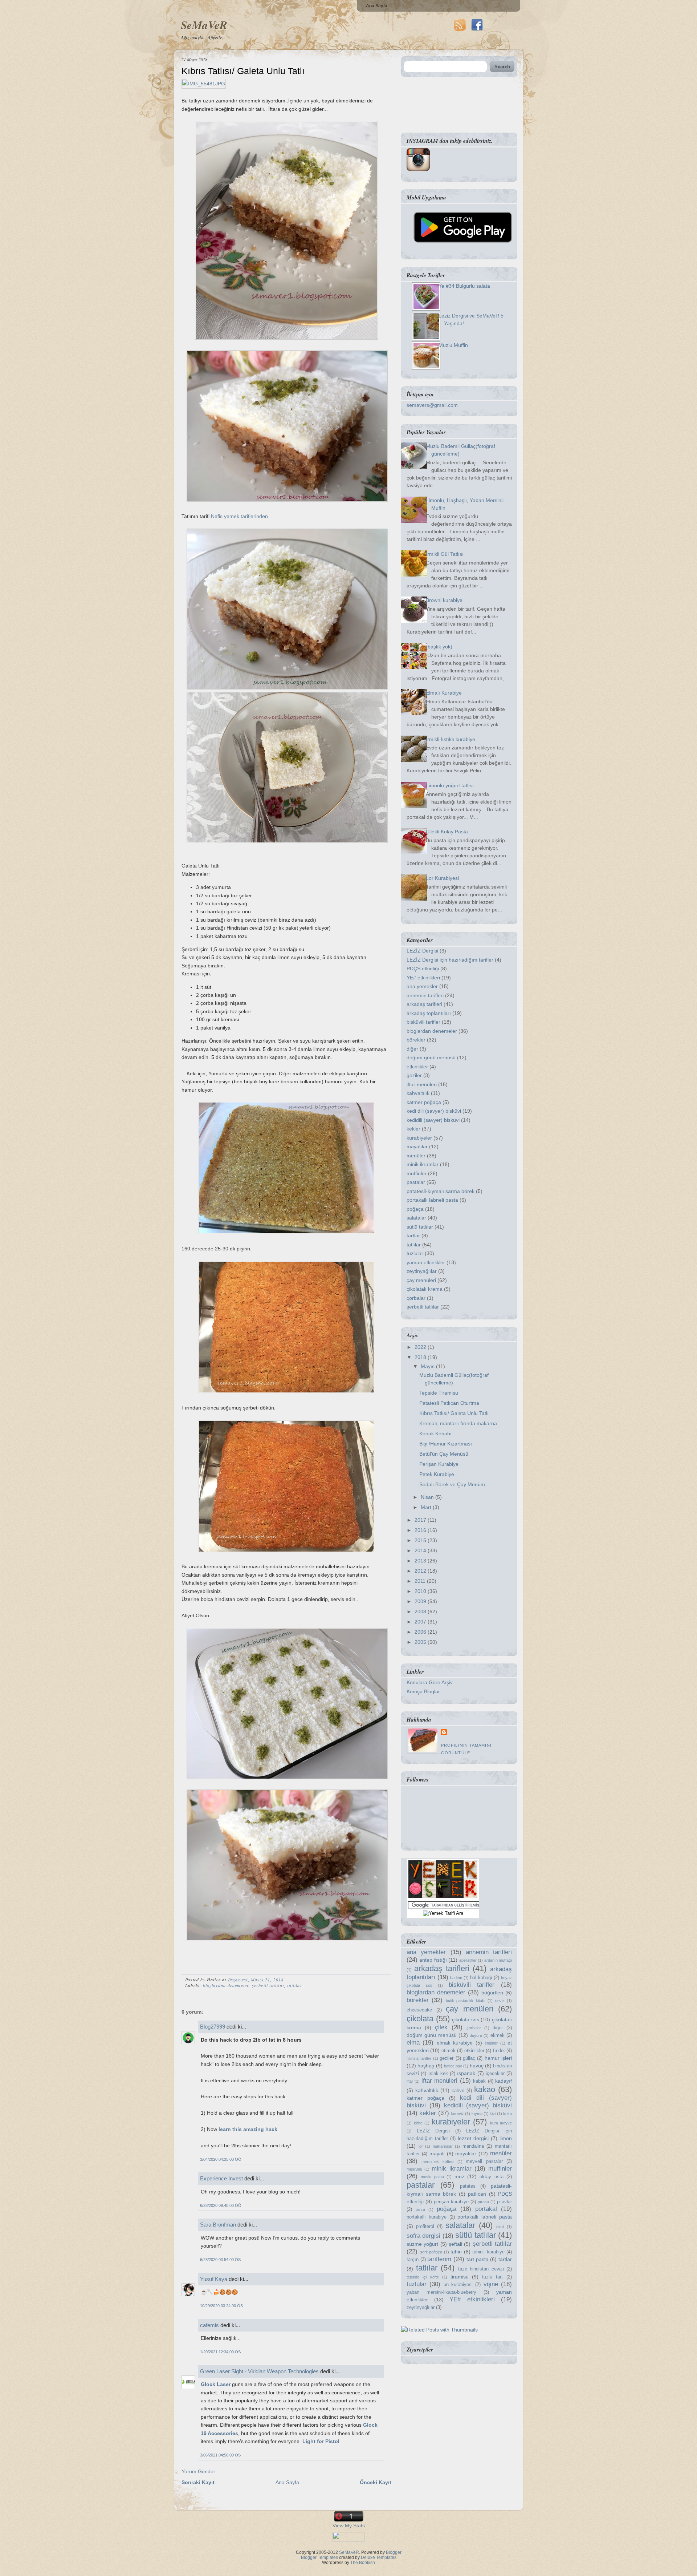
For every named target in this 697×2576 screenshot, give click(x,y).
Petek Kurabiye (437, 1474)
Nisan (428, 1497)
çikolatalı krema (425, 1289)
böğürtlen (492, 1993)
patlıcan (477, 2194)
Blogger (394, 2552)
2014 (421, 1550)
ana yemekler (422, 986)
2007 (421, 1622)
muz (459, 2176)
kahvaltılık (418, 1093)
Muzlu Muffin (453, 345)
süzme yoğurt (422, 2244)
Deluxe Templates (379, 2557)
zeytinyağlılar (422, 1271)
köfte (418, 2123)
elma (413, 2043)
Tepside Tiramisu (439, 1393)
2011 (421, 1581)
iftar (410, 2081)
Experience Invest (221, 2178)
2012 (421, 1571)
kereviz (457, 2114)
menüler (416, 1156)
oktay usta (491, 2177)
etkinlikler (417, 1067)
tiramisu (460, 2277)
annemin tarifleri (425, 995)
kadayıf (504, 2081)
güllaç (469, 2058)
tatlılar (295, 1985)
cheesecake (419, 2010)
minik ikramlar (423, 1164)
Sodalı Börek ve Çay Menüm (452, 1484)
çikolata (420, 2019)
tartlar (413, 1236)
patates (468, 2186)
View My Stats (349, 2526)
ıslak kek (438, 2074)
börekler (416, 1040)
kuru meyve (501, 2123)
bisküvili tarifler (423, 1022)
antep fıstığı (433, 1960)
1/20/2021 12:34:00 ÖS (220, 2352)
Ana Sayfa (377, 6)
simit (500, 2227)
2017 (421, 1520)
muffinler (417, 1173)
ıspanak (466, 2073)
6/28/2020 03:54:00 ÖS (220, 2260)
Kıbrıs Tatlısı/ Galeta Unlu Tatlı (243, 71)
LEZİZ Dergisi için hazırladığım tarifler (450, 960)
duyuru (476, 2035)
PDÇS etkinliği (423, 968)
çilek (441, 2027)
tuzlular (415, 1253)
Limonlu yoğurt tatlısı (450, 785)
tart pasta (478, 2259)
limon (506, 2138)
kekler (413, 1129)
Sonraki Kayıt (198, 2482)
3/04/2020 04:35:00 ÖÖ (221, 2159)
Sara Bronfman (218, 2225)
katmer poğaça (424, 1102)
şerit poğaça (431, 2252)
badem (456, 1978)
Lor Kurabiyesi (442, 878)
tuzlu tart (492, 2277)
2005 (421, 1642)
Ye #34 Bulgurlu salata (464, 286)
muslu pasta (432, 2177)
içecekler (495, 2074)
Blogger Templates (319, 2557)
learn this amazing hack (248, 2129)
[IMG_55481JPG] (204, 84)
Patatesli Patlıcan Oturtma (449, 1403)
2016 (421, 1530)
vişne (491, 2284)
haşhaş (426, 2066)
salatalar (416, 1218)
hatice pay (453, 2066)
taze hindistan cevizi (481, 2269)
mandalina (473, 2146)
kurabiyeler (419, 1138)
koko (508, 2114)
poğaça (415, 1209)
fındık (499, 2051)
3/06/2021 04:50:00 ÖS (220, 2455)
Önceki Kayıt (376, 2482)
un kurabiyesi (458, 2285)
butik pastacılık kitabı (466, 2001)
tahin (456, 2252)
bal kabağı (481, 1978)
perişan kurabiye (451, 2202)
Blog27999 (213, 2027)
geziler (414, 1075)
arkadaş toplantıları (429, 1013)
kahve (458, 2091)
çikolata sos (466, 2019)
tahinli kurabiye (488, 2252)
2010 (421, 1591)
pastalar (416, 1182)
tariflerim (439, 2259)
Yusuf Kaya (214, 2279)
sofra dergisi (423, 2236)
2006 (421, 1632)
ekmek (498, 2035)
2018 (421, 1357)
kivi (493, 2114)
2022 (421, 1347)
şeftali (455, 2244)
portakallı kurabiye (427, 2217)
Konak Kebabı (435, 1433)
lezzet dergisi (473, 2138)
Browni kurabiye (444, 600)
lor (421, 2146)
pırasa (483, 2202)
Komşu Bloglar (423, 1691)
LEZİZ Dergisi (422, 951)
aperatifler (468, 1960)
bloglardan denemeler (226, 1985)
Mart (427, 1507)
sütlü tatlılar (420, 1227)
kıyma (477, 2114)
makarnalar (443, 2146)
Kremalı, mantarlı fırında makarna (458, 1423)
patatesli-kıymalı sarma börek (441, 1191)
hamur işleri (498, 2058)
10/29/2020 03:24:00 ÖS (221, 2306)
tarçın (413, 2260)
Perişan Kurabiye (439, 1464)
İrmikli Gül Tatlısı (445, 554)
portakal (486, 2209)
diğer (412, 1049)
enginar (491, 2043)
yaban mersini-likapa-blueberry (441, 2292)
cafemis (209, 2325)
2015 (421, 1540)
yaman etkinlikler (426, 1262)
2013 (421, 1561)
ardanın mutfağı (498, 1960)
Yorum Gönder (198, 2471)
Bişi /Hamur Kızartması (446, 1444)
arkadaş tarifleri (424, 1004)
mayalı (437, 2154)
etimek (449, 2051)
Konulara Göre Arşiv (430, 1682)
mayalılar (417, 1147)
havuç (477, 2066)
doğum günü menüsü (431, 1058)
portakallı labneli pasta (432, 1200)
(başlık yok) (439, 647)
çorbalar (416, 1298)
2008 (421, 1611)
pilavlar (504, 2202)
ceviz (500, 2001)
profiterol (425, 2227)
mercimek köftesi (438, 2162)
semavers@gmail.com (432, 405)
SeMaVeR (204, 25)
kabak (479, 2081)
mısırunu (414, 2169)
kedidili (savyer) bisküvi (433, 1120)
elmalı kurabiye (455, 2043)
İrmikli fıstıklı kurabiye (451, 739)
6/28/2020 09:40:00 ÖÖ (221, 2205)
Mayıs (428, 1366)
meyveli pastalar (484, 2162)
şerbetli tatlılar (268, 1985)
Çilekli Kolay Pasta (447, 832)
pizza (420, 2209)
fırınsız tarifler (419, 2058)
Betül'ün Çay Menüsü (444, 1454)
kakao (485, 2089)
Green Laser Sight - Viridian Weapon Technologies (259, 2371)
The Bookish (363, 2563)
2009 (421, 1601)
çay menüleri (421, 1280)
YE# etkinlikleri (423, 978)
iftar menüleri (422, 1084)
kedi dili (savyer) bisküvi (434, 1111)
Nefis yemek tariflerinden (239, 516)
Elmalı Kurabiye (444, 693)
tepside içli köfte (423, 2277)
